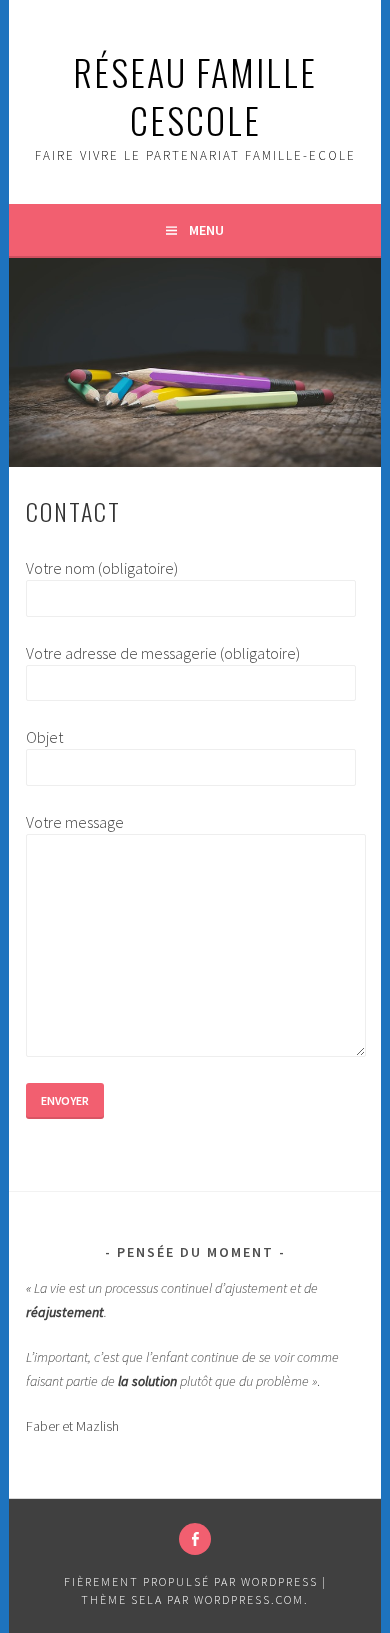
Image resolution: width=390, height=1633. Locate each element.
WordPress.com (249, 1599)
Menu (206, 230)
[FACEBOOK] (195, 1539)
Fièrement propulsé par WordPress (191, 1581)
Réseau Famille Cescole (195, 95)
